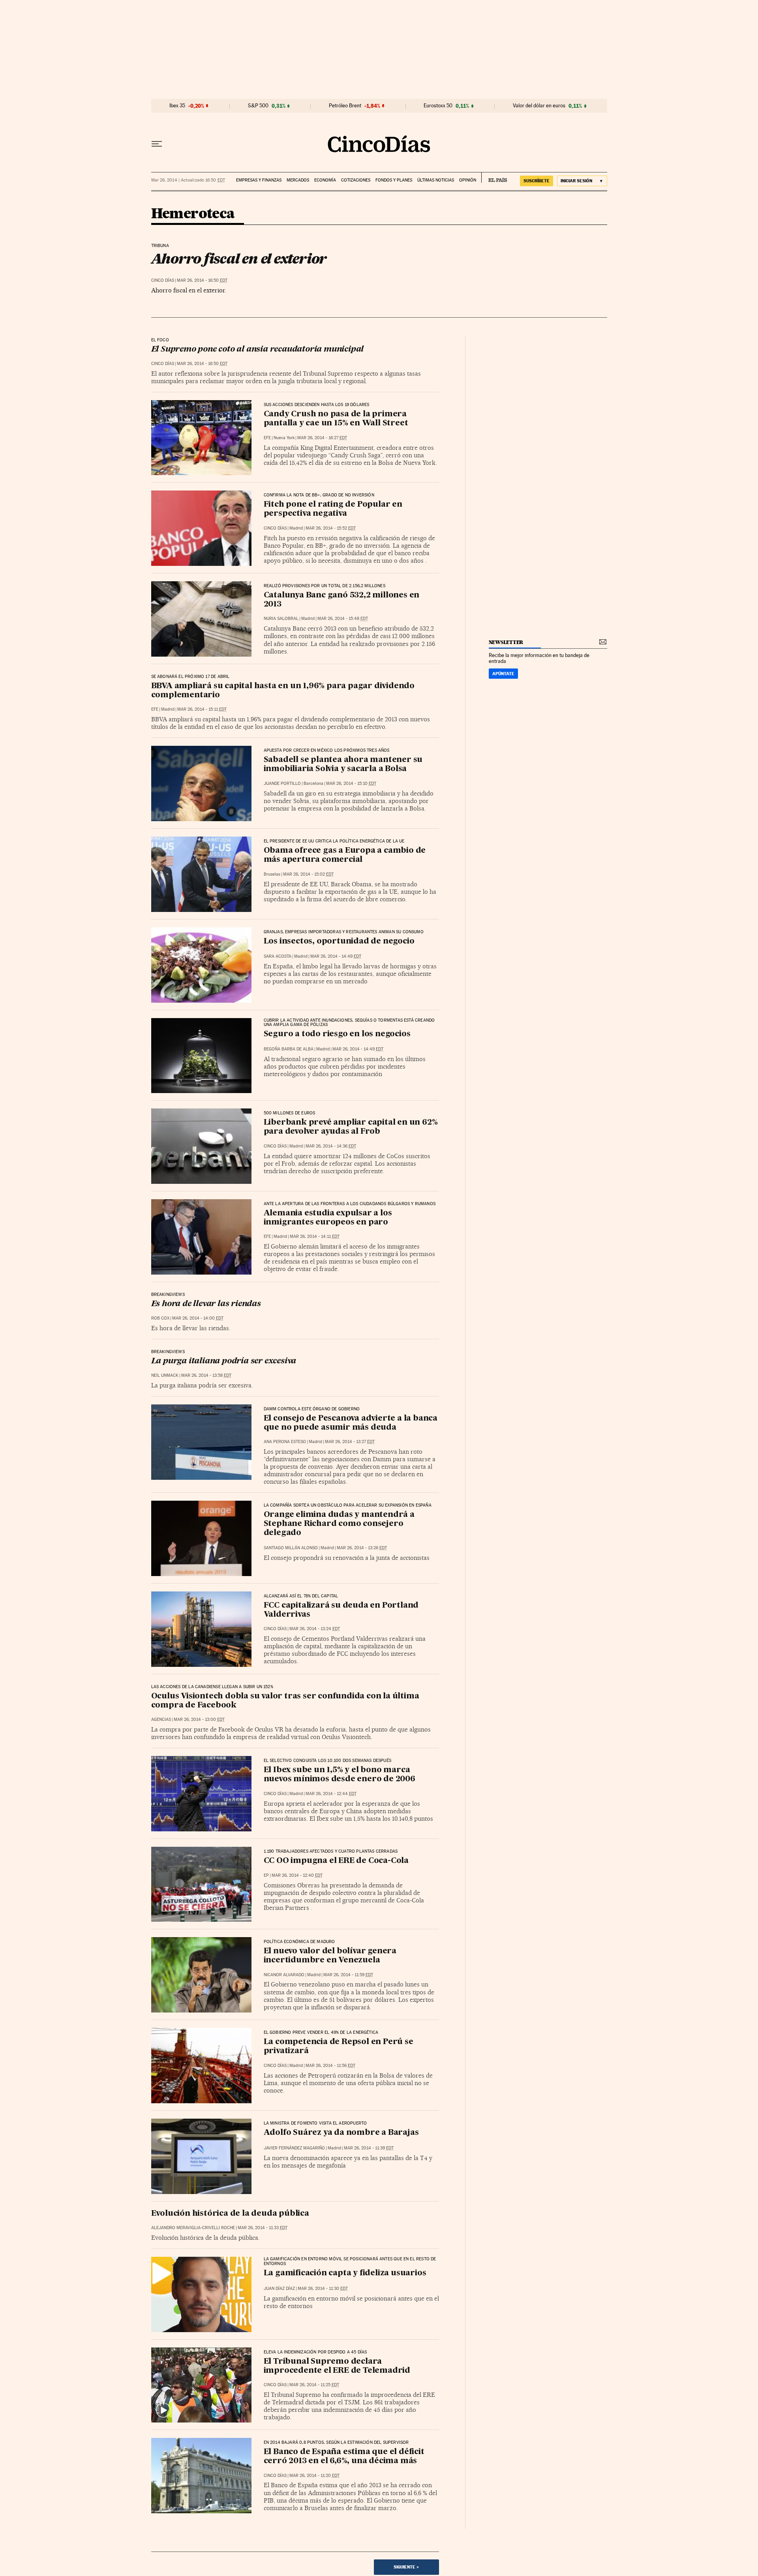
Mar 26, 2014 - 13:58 (206, 1375)
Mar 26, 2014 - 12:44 (331, 1794)
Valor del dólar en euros (539, 106)
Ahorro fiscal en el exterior (239, 258)
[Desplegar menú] (157, 144)
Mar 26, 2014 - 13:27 (350, 1442)
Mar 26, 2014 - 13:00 (199, 1720)
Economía (325, 180)
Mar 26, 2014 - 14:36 (331, 1146)
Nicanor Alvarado (284, 1975)
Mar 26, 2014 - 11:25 (314, 2385)
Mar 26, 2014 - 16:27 (322, 438)
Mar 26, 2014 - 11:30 (323, 2289)
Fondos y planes (394, 180)
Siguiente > (406, 2567)
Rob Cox (160, 1318)
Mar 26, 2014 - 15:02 (308, 874)
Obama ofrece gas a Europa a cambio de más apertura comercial (345, 855)
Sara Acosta (278, 956)
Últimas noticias (436, 180)
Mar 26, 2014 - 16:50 (202, 280)
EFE (267, 438)
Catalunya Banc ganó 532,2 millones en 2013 (342, 600)
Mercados (298, 180)
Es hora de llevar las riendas (206, 1304)
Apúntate (503, 674)
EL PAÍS (494, 178)
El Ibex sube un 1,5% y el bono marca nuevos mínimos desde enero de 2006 (340, 1775)
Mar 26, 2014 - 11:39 (369, 2148)
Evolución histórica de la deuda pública (230, 2214)
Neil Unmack (165, 1375)
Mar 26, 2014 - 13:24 (315, 1629)
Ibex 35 (177, 106)
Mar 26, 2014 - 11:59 (348, 1975)
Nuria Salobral (281, 619)
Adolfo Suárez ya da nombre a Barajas (341, 2133)
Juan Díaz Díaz (279, 2289)
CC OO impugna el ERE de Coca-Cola (336, 1861)
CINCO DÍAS (163, 280)
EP (266, 1875)
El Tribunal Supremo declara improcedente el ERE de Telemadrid (337, 2366)
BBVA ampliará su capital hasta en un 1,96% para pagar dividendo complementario (283, 691)
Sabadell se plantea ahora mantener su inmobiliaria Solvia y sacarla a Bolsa (343, 765)
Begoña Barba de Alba (289, 1049)
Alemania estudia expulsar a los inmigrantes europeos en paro (328, 1218)
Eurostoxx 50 (438, 106)
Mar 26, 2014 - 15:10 (351, 783)
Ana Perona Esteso (285, 1442)
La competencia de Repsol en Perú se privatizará (339, 2047)
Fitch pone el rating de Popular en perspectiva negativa (333, 509)
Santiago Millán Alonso (291, 1548)
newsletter (506, 642)
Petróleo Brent (345, 106)
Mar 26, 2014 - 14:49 (336, 956)
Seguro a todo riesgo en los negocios (337, 1034)
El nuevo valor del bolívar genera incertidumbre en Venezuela (330, 1956)
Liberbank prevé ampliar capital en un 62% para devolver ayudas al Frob (351, 1127)
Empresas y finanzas (259, 180)
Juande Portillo (282, 783)
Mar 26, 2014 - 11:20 (314, 2476)
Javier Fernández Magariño (294, 2148)
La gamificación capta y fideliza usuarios (345, 2273)
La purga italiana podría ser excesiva (224, 1361)
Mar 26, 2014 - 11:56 (330, 2066)
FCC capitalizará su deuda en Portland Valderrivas (341, 1610)
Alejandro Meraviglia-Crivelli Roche (193, 2228)
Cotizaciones (356, 180)
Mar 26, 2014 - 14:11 (315, 1237)
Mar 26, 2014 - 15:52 (331, 528)
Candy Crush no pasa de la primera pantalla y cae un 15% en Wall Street (336, 419)
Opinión (468, 180)
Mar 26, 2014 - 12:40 (297, 1875)
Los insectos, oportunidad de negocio (339, 942)
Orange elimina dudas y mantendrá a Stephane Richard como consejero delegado (339, 1524)
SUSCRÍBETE (537, 181)
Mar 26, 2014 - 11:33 (263, 2228)
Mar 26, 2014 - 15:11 (202, 709)
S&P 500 (258, 106)
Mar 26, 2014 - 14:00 (198, 1318)
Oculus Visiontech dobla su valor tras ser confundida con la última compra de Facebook (285, 1701)
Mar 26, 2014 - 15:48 (343, 619)
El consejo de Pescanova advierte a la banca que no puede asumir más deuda (351, 1423)
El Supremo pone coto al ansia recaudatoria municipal (258, 350)
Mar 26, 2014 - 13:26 (362, 1548)
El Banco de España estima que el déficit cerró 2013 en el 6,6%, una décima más (344, 2457)
